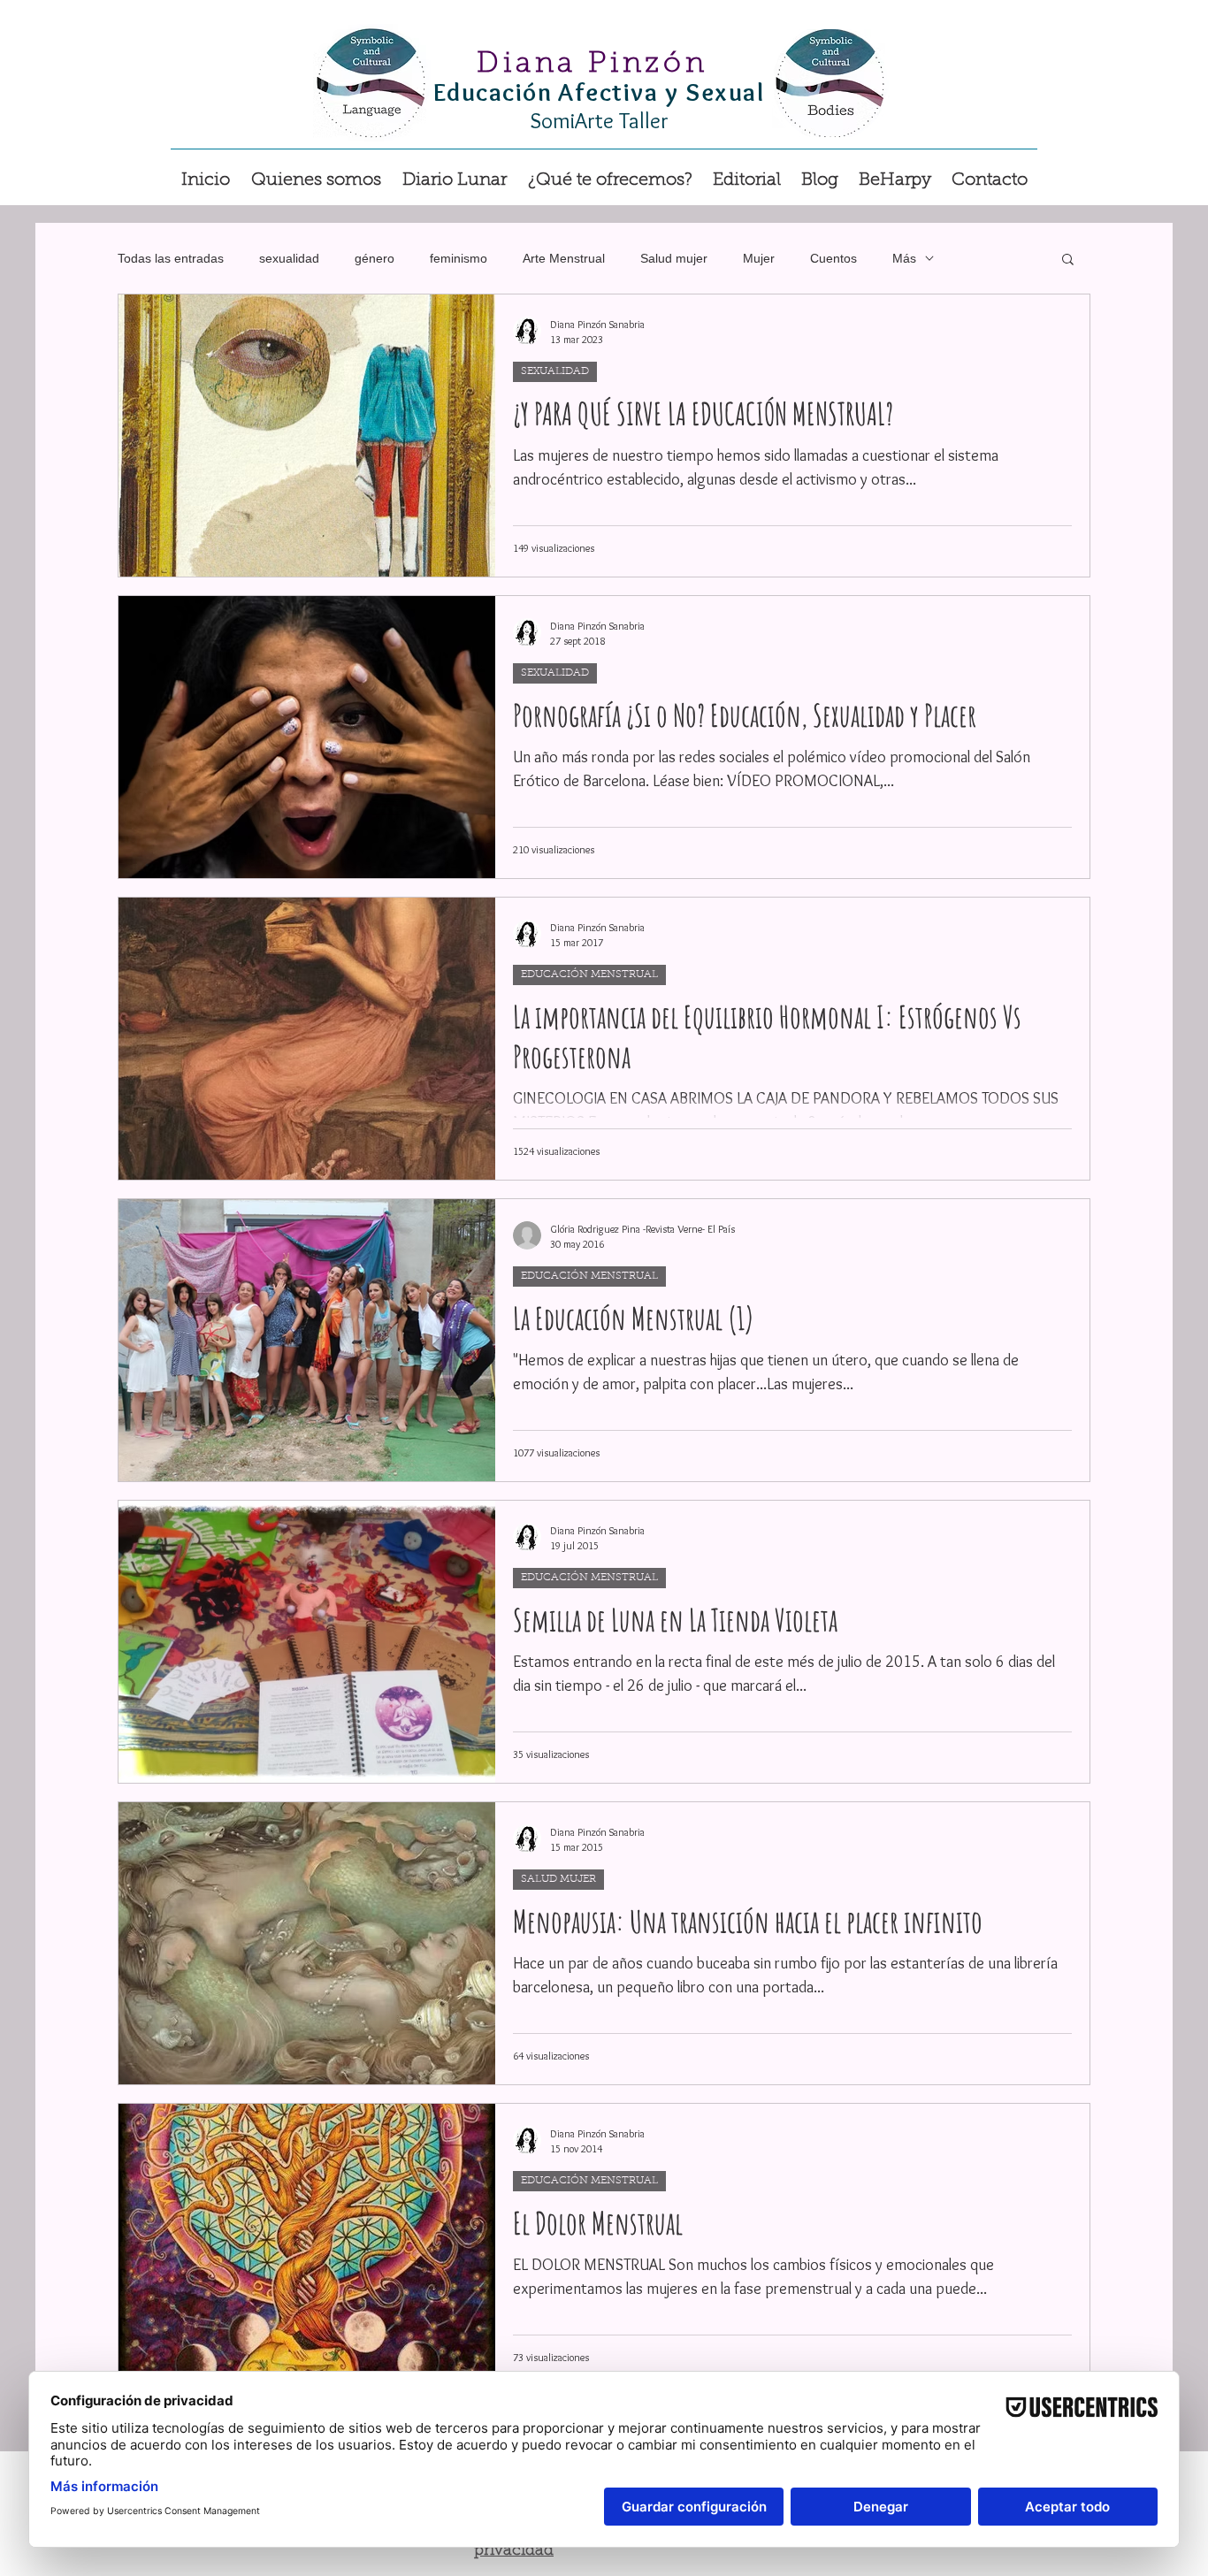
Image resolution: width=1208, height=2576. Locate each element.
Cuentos (833, 258)
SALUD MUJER (558, 1879)
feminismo (459, 258)
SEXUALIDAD (555, 371)
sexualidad (289, 258)
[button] (610, 172)
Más (904, 258)
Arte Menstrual (564, 258)
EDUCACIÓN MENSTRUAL (589, 975)
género (375, 258)
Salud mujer (674, 258)
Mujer (759, 258)
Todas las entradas (171, 258)
